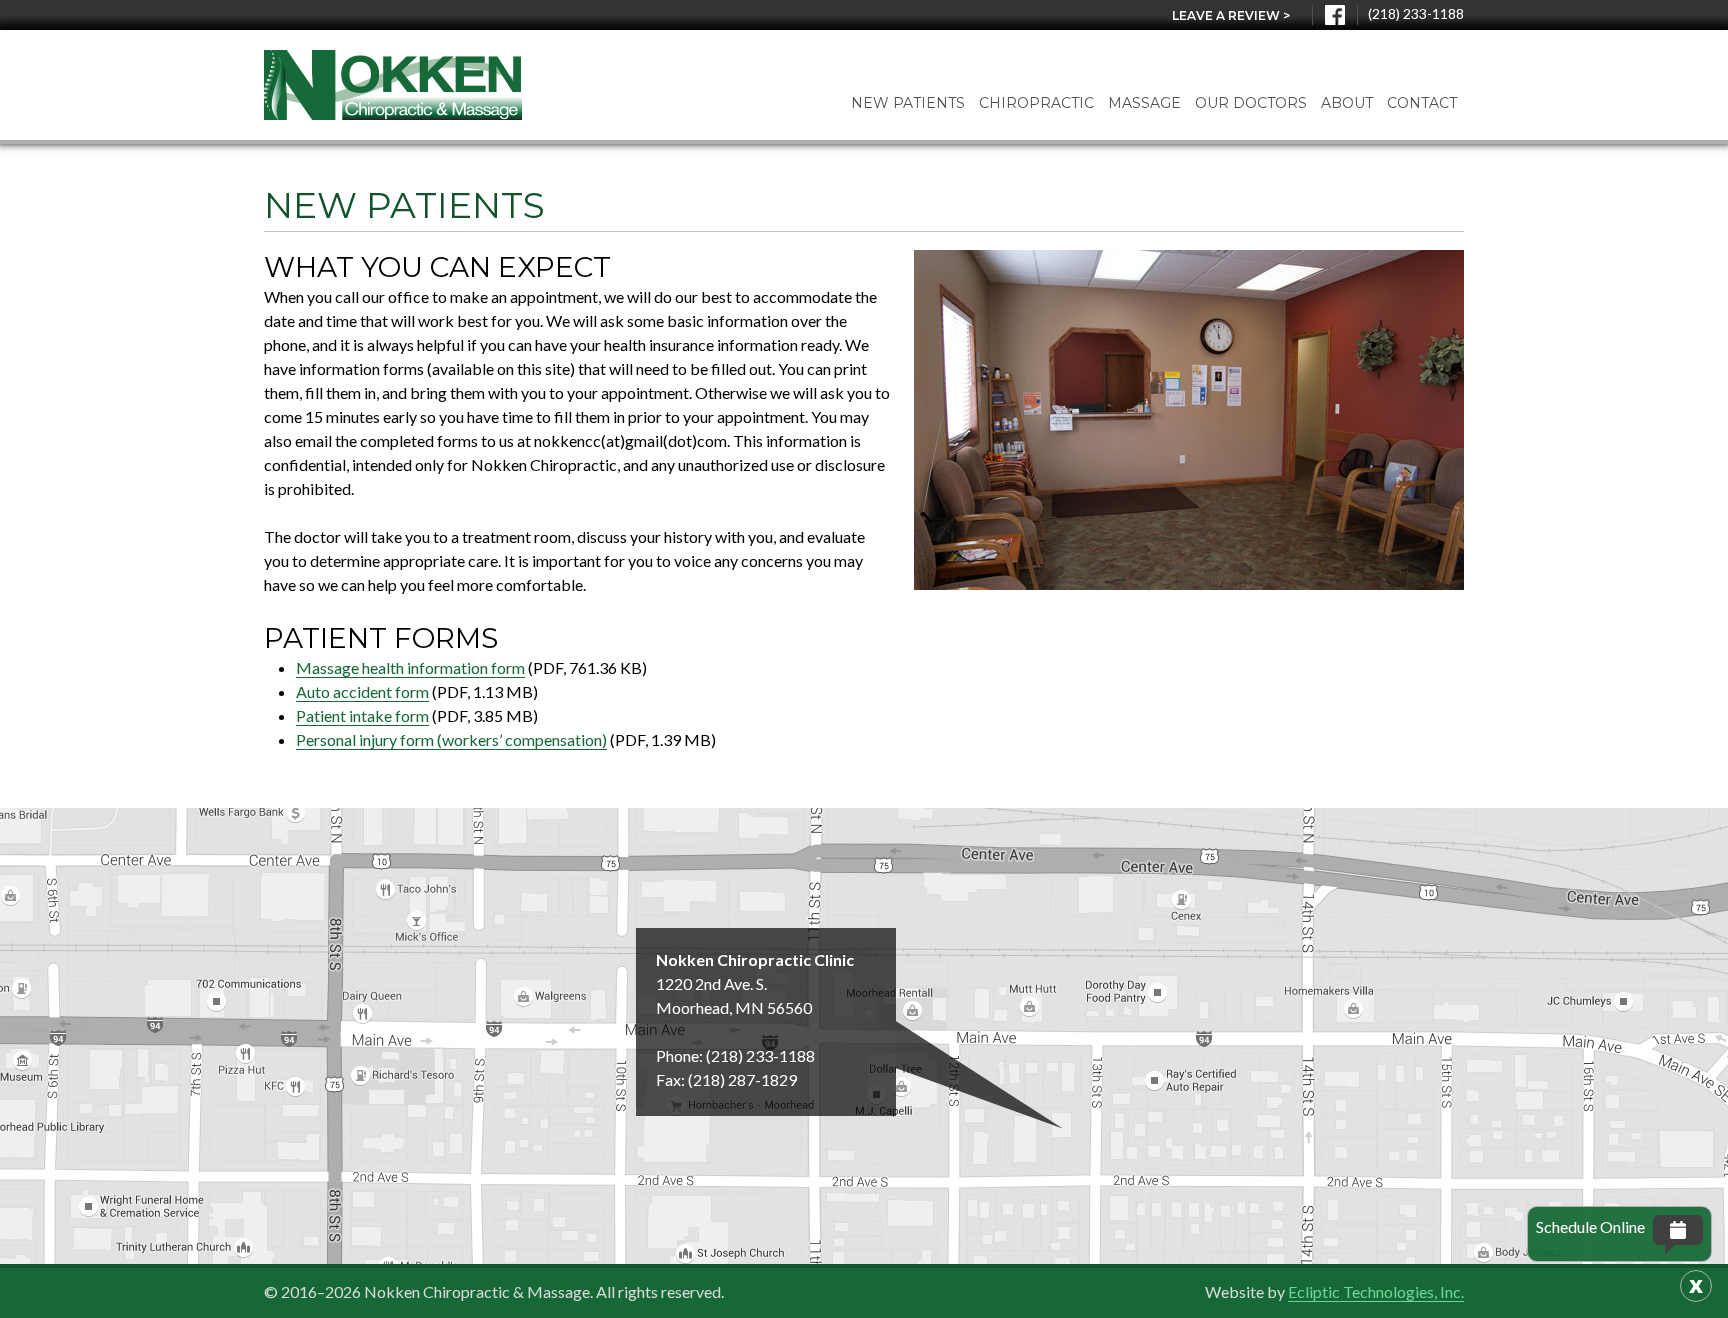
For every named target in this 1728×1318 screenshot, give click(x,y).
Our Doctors (1251, 103)
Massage (1144, 103)
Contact (1422, 103)
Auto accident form (362, 691)
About (1347, 103)
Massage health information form (410, 667)
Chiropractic (1036, 103)
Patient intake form (362, 715)
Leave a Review (1231, 15)
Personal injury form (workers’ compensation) (451, 739)
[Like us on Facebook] (1335, 15)
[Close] (1696, 1286)
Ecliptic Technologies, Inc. (1376, 1291)
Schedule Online (1590, 1226)
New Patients (908, 103)
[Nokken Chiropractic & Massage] (393, 85)
